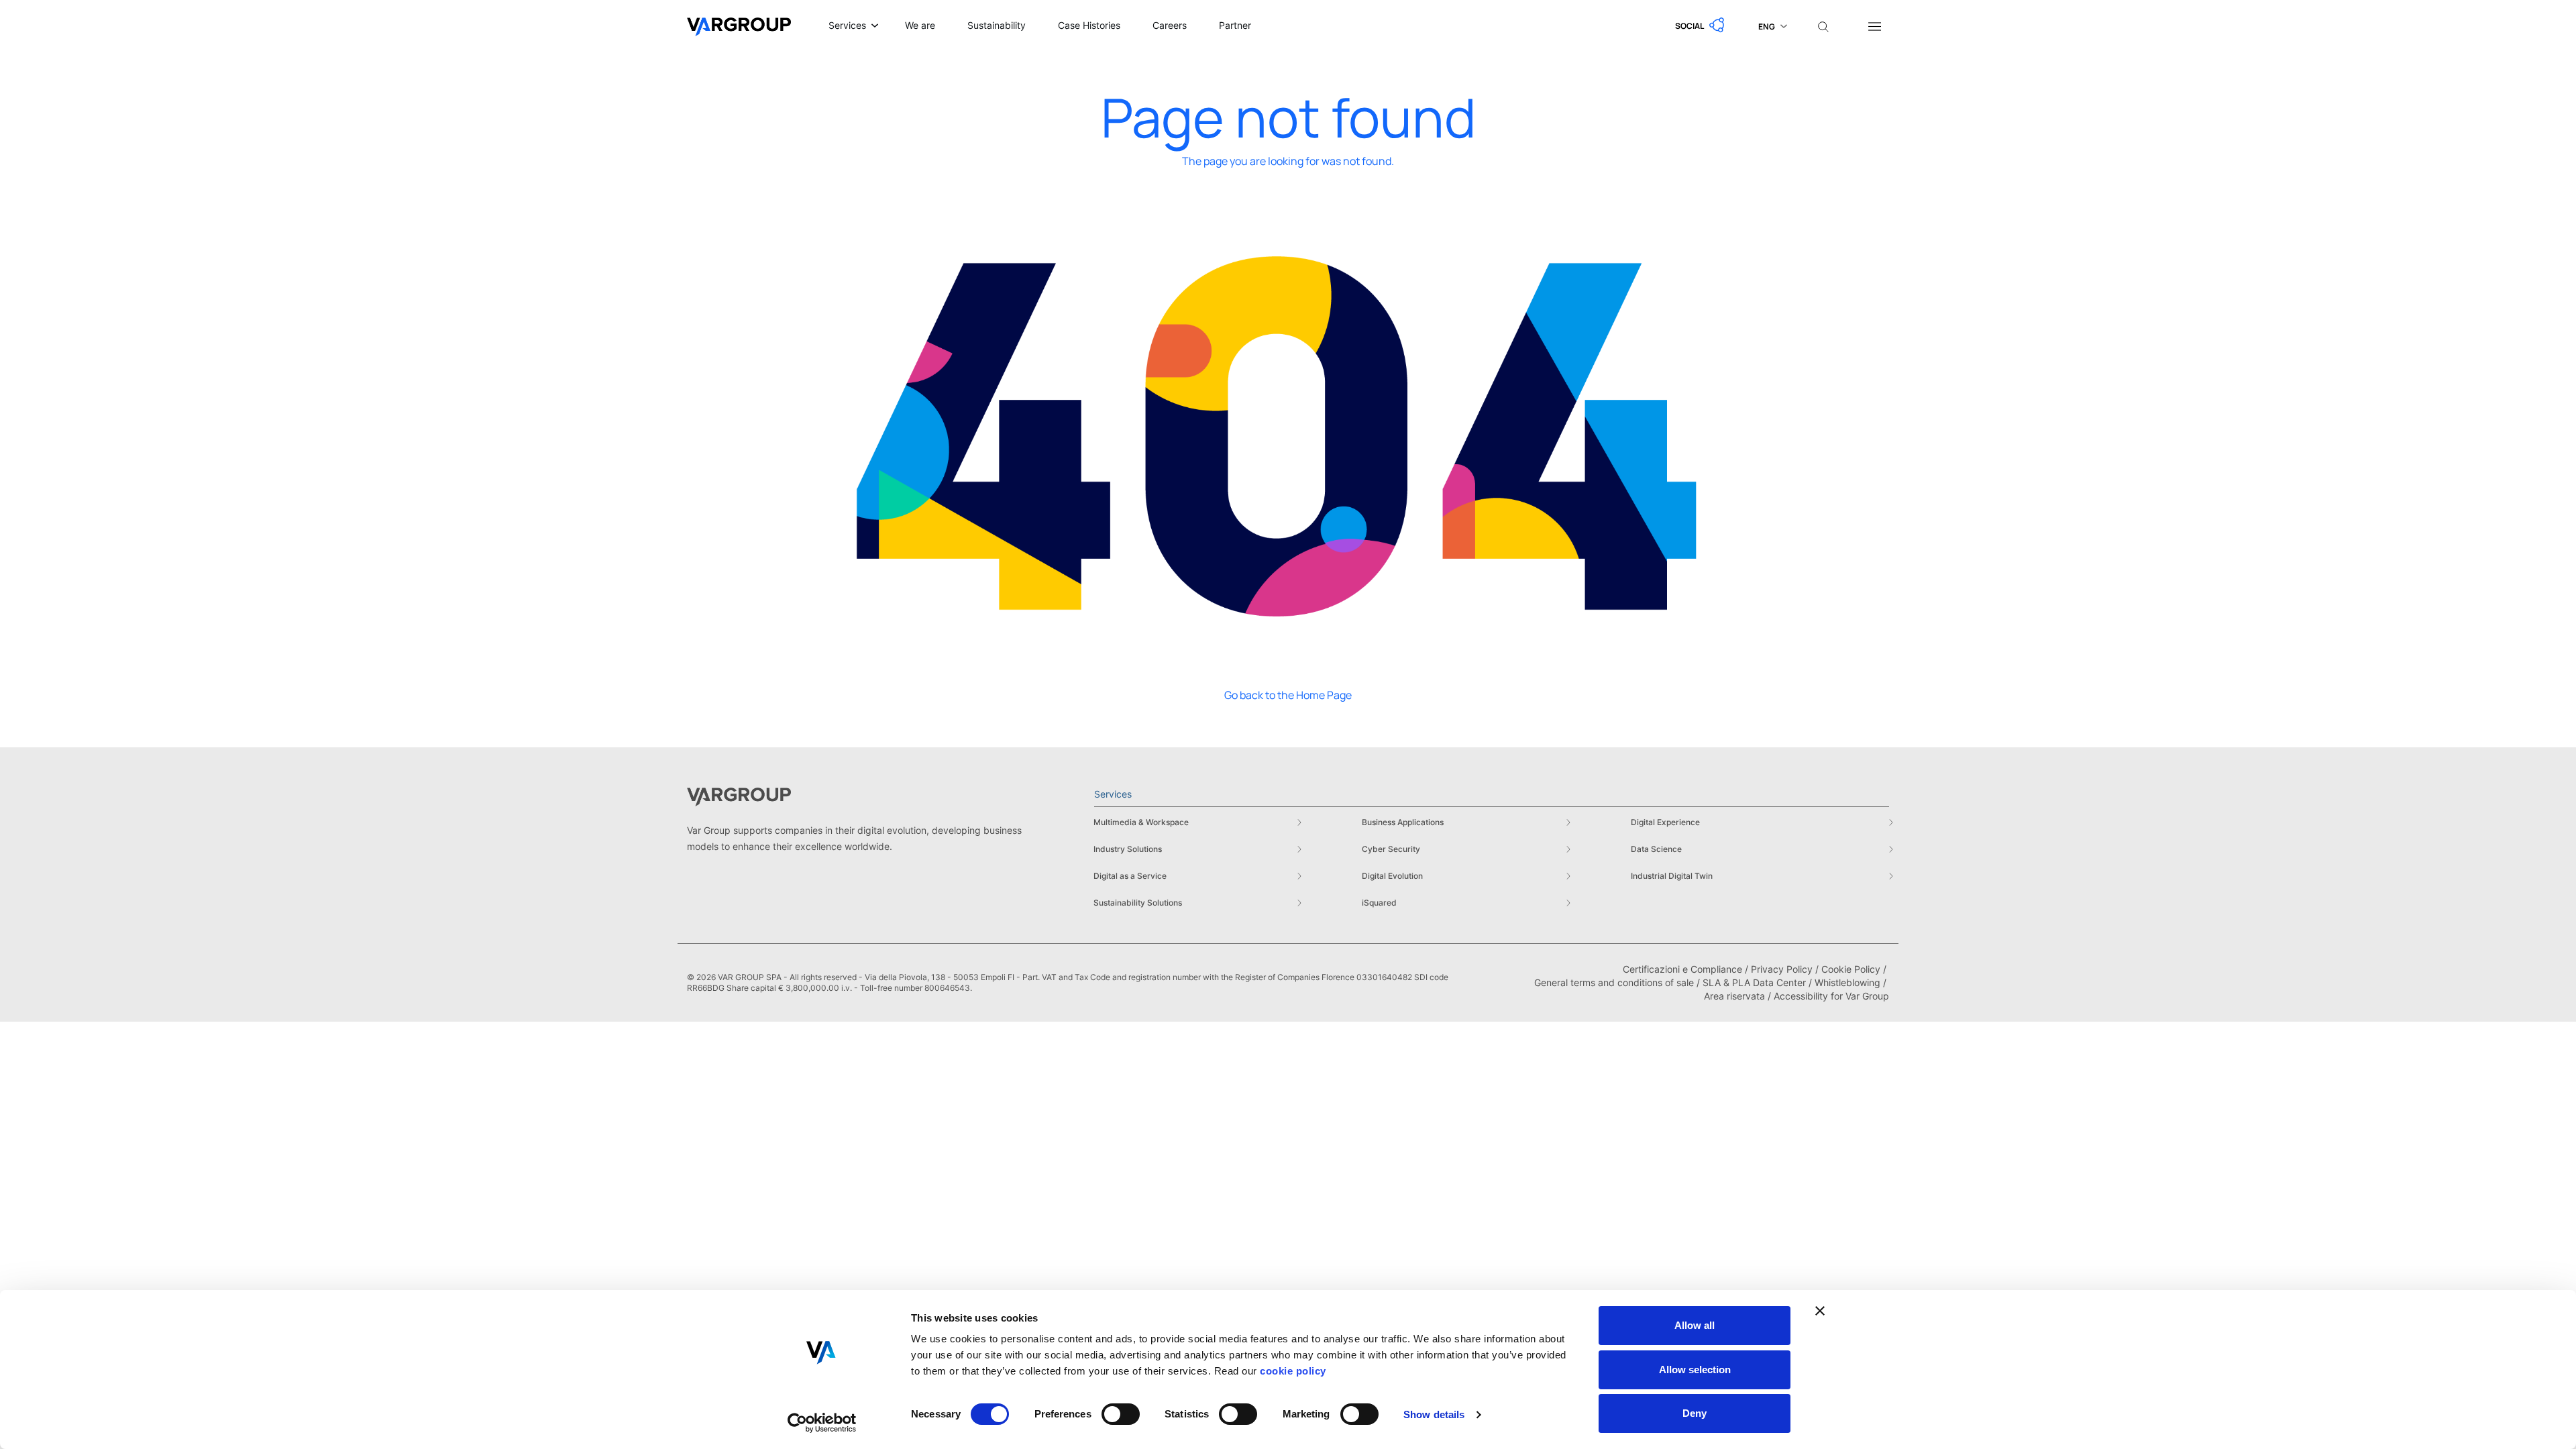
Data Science (1656, 849)
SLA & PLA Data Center (1754, 982)
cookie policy (1293, 1371)
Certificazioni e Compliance (1682, 969)
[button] (1701, 25)
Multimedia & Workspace (1141, 822)
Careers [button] (1170, 25)
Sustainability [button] (997, 25)
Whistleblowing (1847, 982)
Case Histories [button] (1089, 25)
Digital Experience (1665, 822)
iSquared (1379, 903)
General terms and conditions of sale (1614, 982)
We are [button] (920, 25)
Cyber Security (1391, 849)
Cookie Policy (1851, 969)
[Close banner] (1820, 1311)
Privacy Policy (1782, 969)
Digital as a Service (1130, 876)
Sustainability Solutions (1138, 903)
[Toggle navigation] (1874, 25)
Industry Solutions (1128, 849)
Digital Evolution (1392, 876)
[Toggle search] (1823, 25)
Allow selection (1695, 1370)
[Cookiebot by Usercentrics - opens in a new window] (822, 1423)
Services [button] (847, 25)
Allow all (1695, 1325)
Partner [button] (1235, 25)
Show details (1434, 1414)
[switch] (1121, 1414)
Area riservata (1734, 996)
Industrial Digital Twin (1672, 876)
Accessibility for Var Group (1831, 996)
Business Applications (1403, 822)
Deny (1695, 1413)
